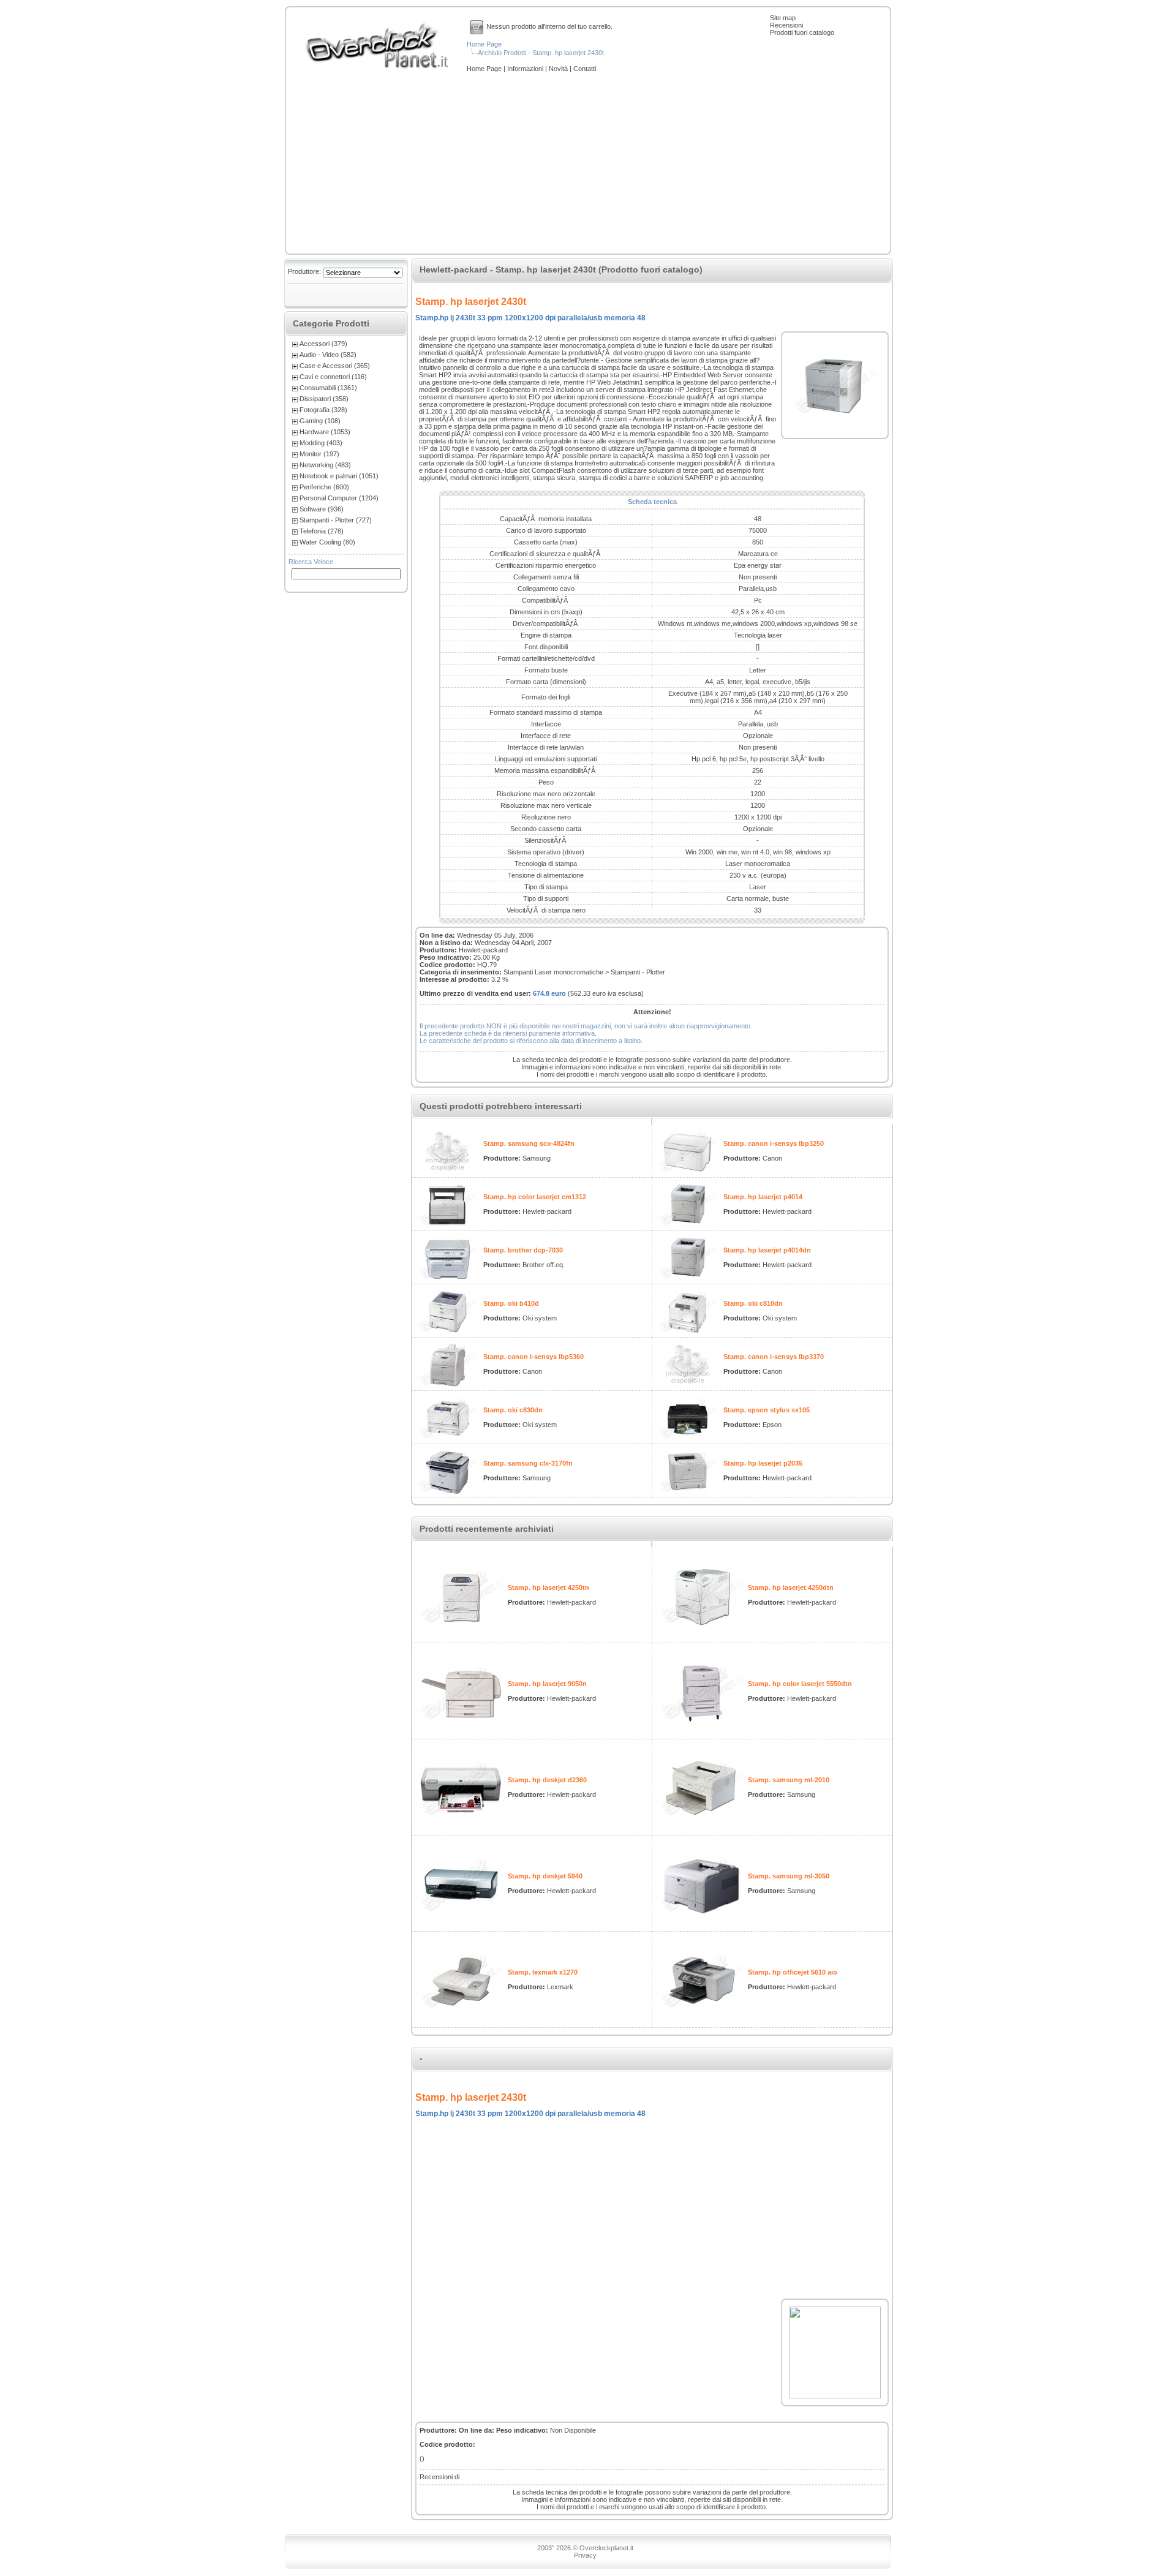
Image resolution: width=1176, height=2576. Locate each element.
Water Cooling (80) (327, 542)
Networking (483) (325, 465)
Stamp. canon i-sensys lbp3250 (774, 1143)
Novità (559, 69)
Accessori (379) (323, 344)
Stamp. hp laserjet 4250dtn (791, 1587)
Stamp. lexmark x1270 (543, 1972)
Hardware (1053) (325, 432)
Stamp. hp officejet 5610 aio (793, 1972)
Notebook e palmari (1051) (339, 476)
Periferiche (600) (324, 487)
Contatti (585, 69)
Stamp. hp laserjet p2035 (763, 1463)
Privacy (585, 2555)
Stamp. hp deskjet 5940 (545, 1876)
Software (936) (322, 509)
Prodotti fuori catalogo (802, 32)
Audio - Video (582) (328, 355)
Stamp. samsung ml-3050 (789, 1876)
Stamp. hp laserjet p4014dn (767, 1250)
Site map (783, 18)
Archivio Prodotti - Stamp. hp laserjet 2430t (541, 53)
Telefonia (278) (322, 531)
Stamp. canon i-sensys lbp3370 (774, 1357)
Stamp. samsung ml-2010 (789, 1780)
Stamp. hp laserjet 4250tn (548, 1587)
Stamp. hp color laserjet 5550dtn (800, 1684)
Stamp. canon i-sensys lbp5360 (533, 1357)
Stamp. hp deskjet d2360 (547, 1780)
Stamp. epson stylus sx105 (767, 1410)
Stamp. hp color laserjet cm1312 (535, 1197)
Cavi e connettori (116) (333, 377)
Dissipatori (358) (324, 399)
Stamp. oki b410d (511, 1303)
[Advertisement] (588, 164)
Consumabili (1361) (328, 388)
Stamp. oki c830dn (513, 1410)
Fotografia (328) (323, 410)
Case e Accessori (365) (335, 366)
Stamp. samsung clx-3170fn (528, 1463)
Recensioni (786, 25)
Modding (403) (321, 443)
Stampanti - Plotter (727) (336, 520)
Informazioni (526, 69)
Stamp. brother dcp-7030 (523, 1250)
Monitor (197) (319, 454)
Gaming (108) (320, 421)
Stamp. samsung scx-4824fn (529, 1143)
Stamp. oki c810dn (753, 1303)
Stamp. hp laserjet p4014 (763, 1197)
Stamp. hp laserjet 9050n (547, 1684)
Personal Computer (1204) (339, 498)
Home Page (484, 44)
